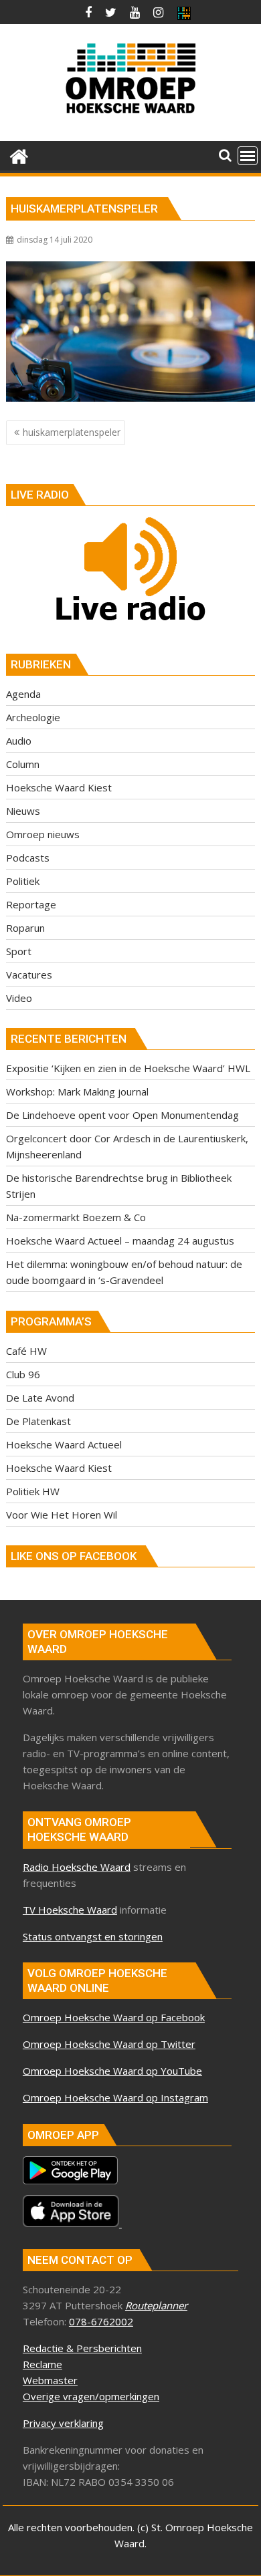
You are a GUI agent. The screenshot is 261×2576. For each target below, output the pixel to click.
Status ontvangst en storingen (93, 1936)
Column (23, 764)
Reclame (42, 2364)
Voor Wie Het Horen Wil (62, 1515)
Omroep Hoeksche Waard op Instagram (115, 2097)
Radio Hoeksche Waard (77, 1867)
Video (19, 998)
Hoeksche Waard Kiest (59, 787)
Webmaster (50, 2380)
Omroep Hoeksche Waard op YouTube (112, 2071)
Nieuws (23, 811)
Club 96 (23, 1374)
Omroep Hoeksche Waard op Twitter (109, 2044)
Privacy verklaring (63, 2423)
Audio (19, 741)
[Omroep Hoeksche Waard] (19, 155)
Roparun (25, 928)
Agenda (23, 694)
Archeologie (33, 717)
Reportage (31, 904)
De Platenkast (38, 1421)
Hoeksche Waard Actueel (64, 1444)
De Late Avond (40, 1398)
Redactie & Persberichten (82, 2348)
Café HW (26, 1351)
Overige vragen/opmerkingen (91, 2396)
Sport (19, 951)
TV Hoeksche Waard (70, 1910)
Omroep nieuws (43, 834)
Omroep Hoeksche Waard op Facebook (114, 2017)
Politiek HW (33, 1491)
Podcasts (28, 858)
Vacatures (29, 975)
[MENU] (248, 156)
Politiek (23, 881)
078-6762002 (101, 2321)
